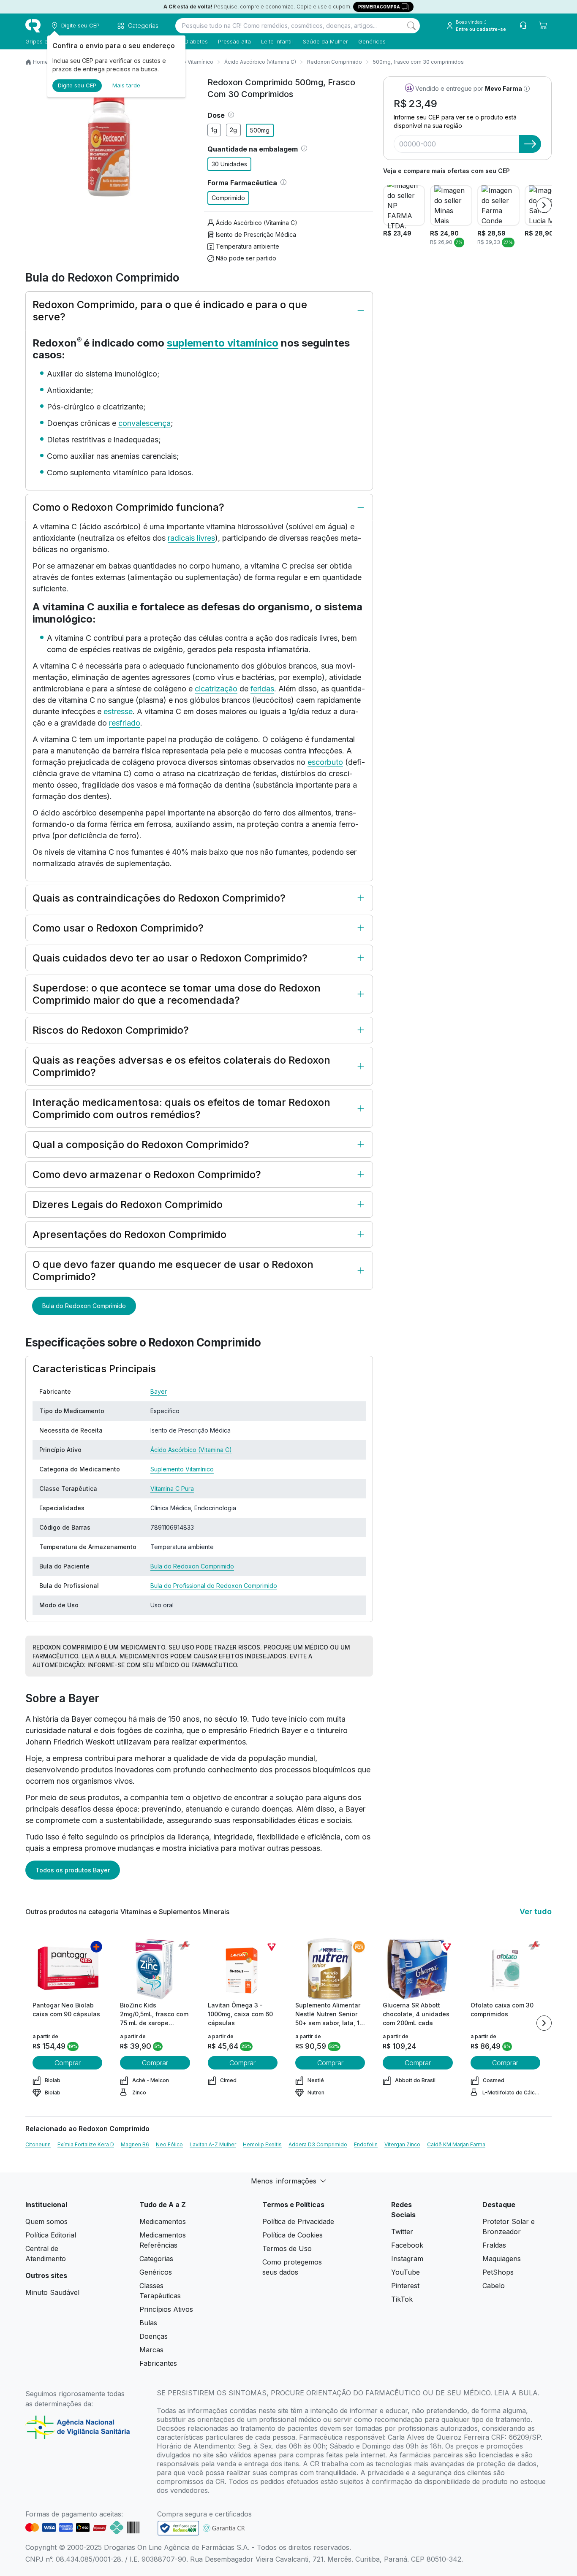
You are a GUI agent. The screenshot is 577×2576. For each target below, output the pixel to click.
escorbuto (325, 762)
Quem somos (46, 2221)
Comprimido (228, 198)
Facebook (407, 2245)
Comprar (68, 2063)
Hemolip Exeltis (262, 2144)
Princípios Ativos (166, 2309)
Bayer (159, 1391)
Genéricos (372, 41)
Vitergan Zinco (402, 2144)
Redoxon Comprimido (335, 62)
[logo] (33, 26)
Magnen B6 (135, 2144)
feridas (262, 689)
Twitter (402, 2232)
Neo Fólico (169, 2144)
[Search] (411, 26)
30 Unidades (229, 164)
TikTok (402, 2299)
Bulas (148, 2323)
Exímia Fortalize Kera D (86, 2144)
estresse (118, 711)
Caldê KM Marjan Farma (456, 2144)
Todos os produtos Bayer (73, 1870)
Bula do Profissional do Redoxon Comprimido (214, 1586)
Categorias (156, 2259)
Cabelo (494, 2286)
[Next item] (544, 205)
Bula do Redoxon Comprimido (84, 1306)
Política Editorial (51, 2235)
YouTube (406, 2272)
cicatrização (216, 689)
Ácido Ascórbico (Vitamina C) (260, 62)
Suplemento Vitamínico (182, 1469)
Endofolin (366, 2144)
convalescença (144, 423)
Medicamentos (163, 2221)
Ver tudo (536, 1911)
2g (233, 130)
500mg (260, 130)
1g (214, 130)
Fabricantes (158, 2363)
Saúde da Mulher (325, 41)
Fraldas (494, 2245)
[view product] (68, 1969)
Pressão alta (234, 41)
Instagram (407, 2259)
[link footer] (178, 2528)
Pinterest (405, 2286)
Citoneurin (38, 2144)
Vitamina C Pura (172, 1488)
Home (41, 62)
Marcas (151, 2350)
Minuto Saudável (52, 2292)
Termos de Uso (287, 2248)
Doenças (154, 2336)
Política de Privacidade (298, 2221)
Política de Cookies (293, 2235)
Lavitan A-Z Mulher (213, 2144)
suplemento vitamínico (223, 343)
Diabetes (196, 41)
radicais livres (191, 538)
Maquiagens (502, 2259)
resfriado (125, 723)
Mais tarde (126, 85)
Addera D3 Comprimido (318, 2144)
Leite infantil (277, 41)
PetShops (498, 2272)
